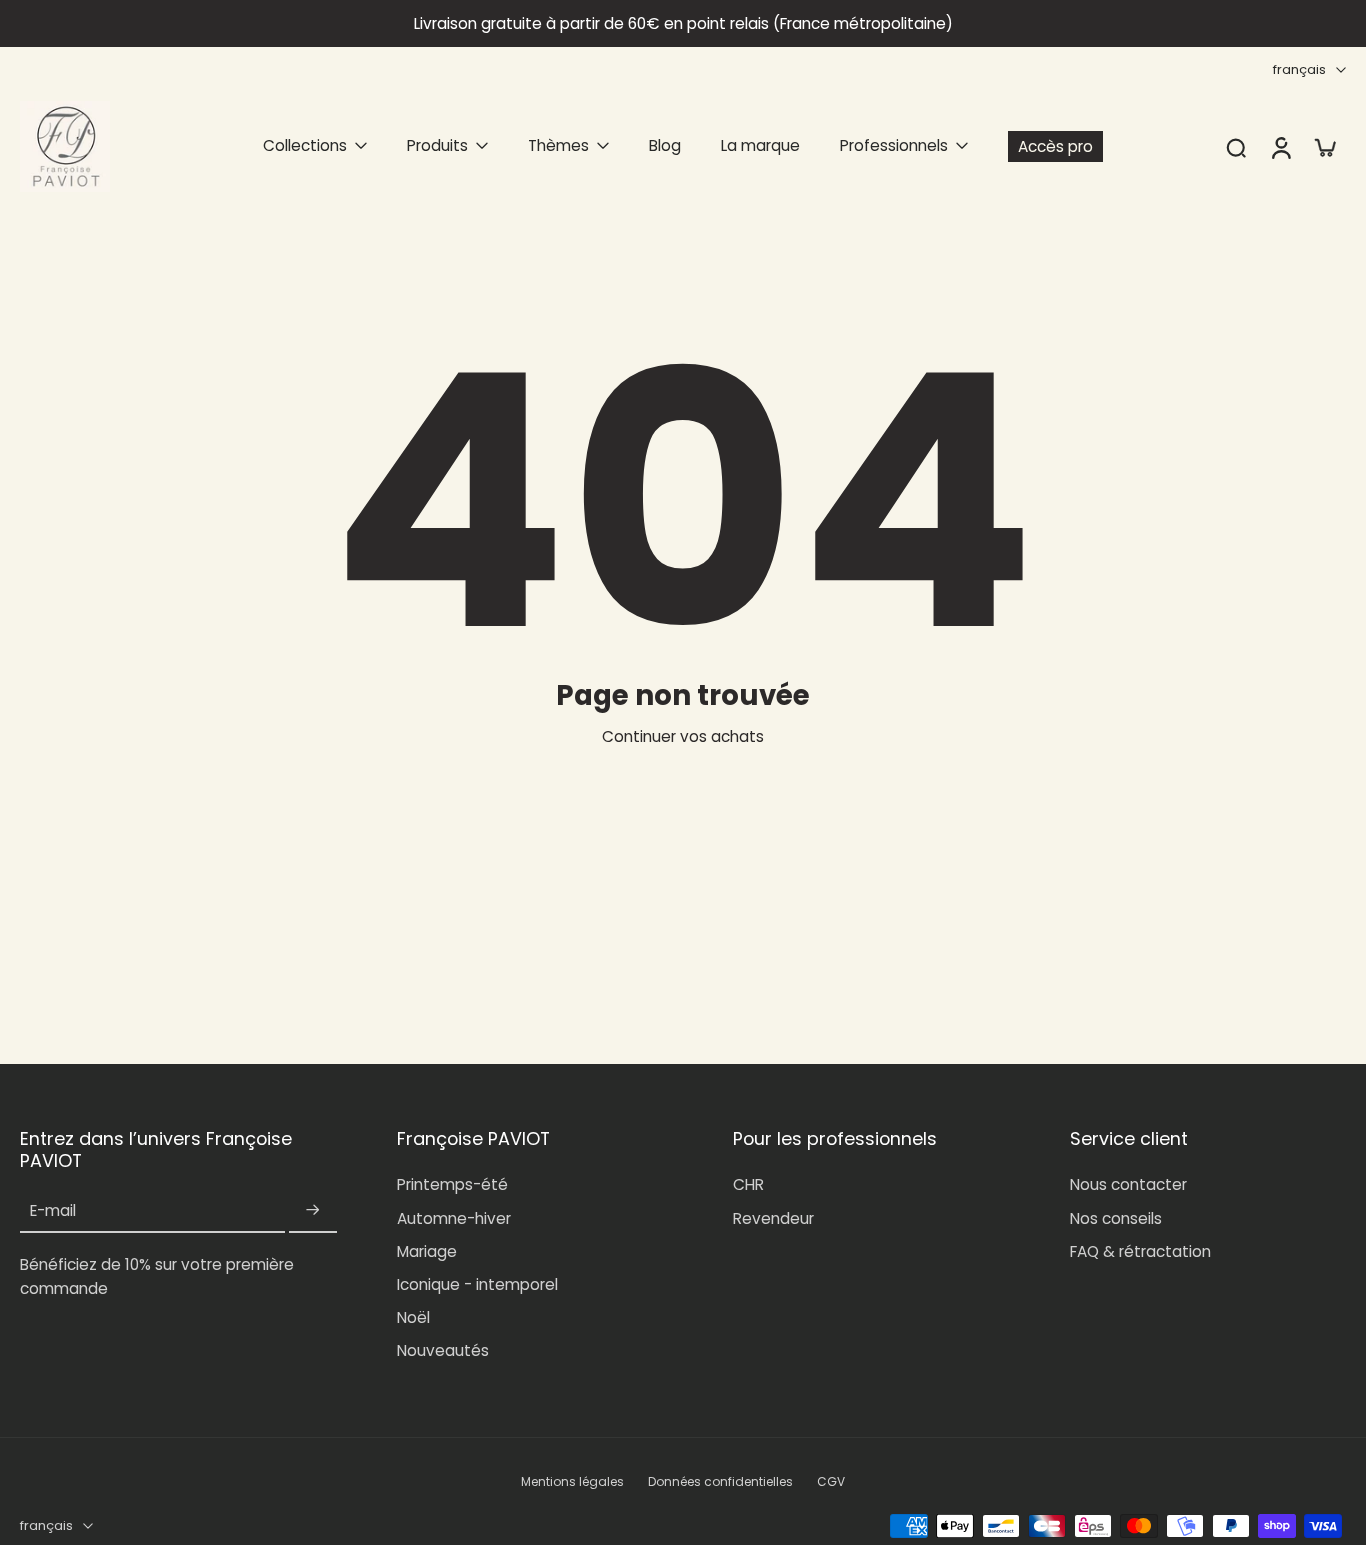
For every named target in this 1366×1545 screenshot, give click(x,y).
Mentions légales (572, 1482)
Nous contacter (1128, 1184)
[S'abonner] (313, 1210)
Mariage (427, 1251)
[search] (1236, 147)
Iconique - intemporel (477, 1284)
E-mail (53, 1210)
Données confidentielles (720, 1482)
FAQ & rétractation (1140, 1251)
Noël (413, 1317)
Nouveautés (443, 1350)
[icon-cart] (1324, 147)
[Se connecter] (1280, 146)
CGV (831, 1482)
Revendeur (773, 1218)
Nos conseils (1116, 1218)
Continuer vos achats (683, 736)
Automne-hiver (454, 1218)
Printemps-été (452, 1184)
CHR (748, 1184)
